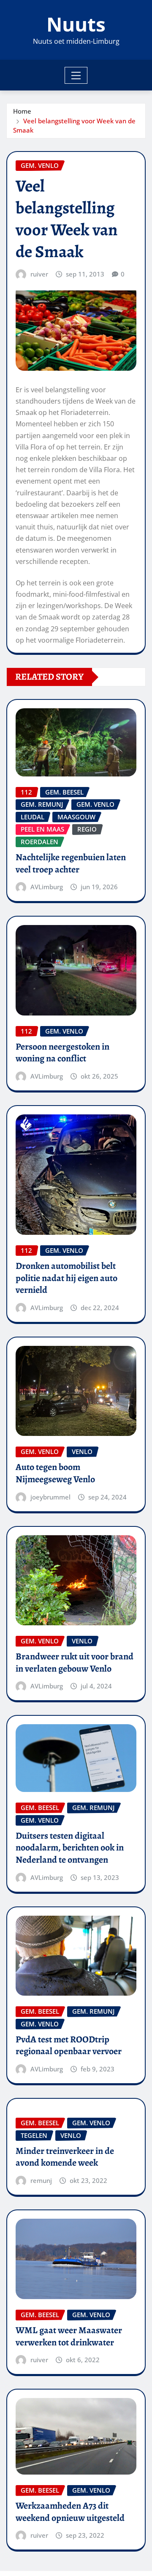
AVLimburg (47, 887)
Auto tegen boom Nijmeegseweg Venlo (55, 1473)
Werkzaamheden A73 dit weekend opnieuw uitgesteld (70, 2512)
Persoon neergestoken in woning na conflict (62, 1053)
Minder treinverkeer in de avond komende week (65, 2157)
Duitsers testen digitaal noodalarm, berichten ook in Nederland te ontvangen (70, 1848)
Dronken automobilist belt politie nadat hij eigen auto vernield (66, 1278)
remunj (41, 2180)
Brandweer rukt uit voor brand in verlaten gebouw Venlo (75, 1663)
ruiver (39, 274)
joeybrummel (50, 1497)
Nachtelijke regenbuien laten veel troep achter (71, 863)
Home (22, 111)
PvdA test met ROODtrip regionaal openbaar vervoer (69, 2046)
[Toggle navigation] (76, 75)
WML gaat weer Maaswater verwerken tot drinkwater (69, 2336)
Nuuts (76, 24)
